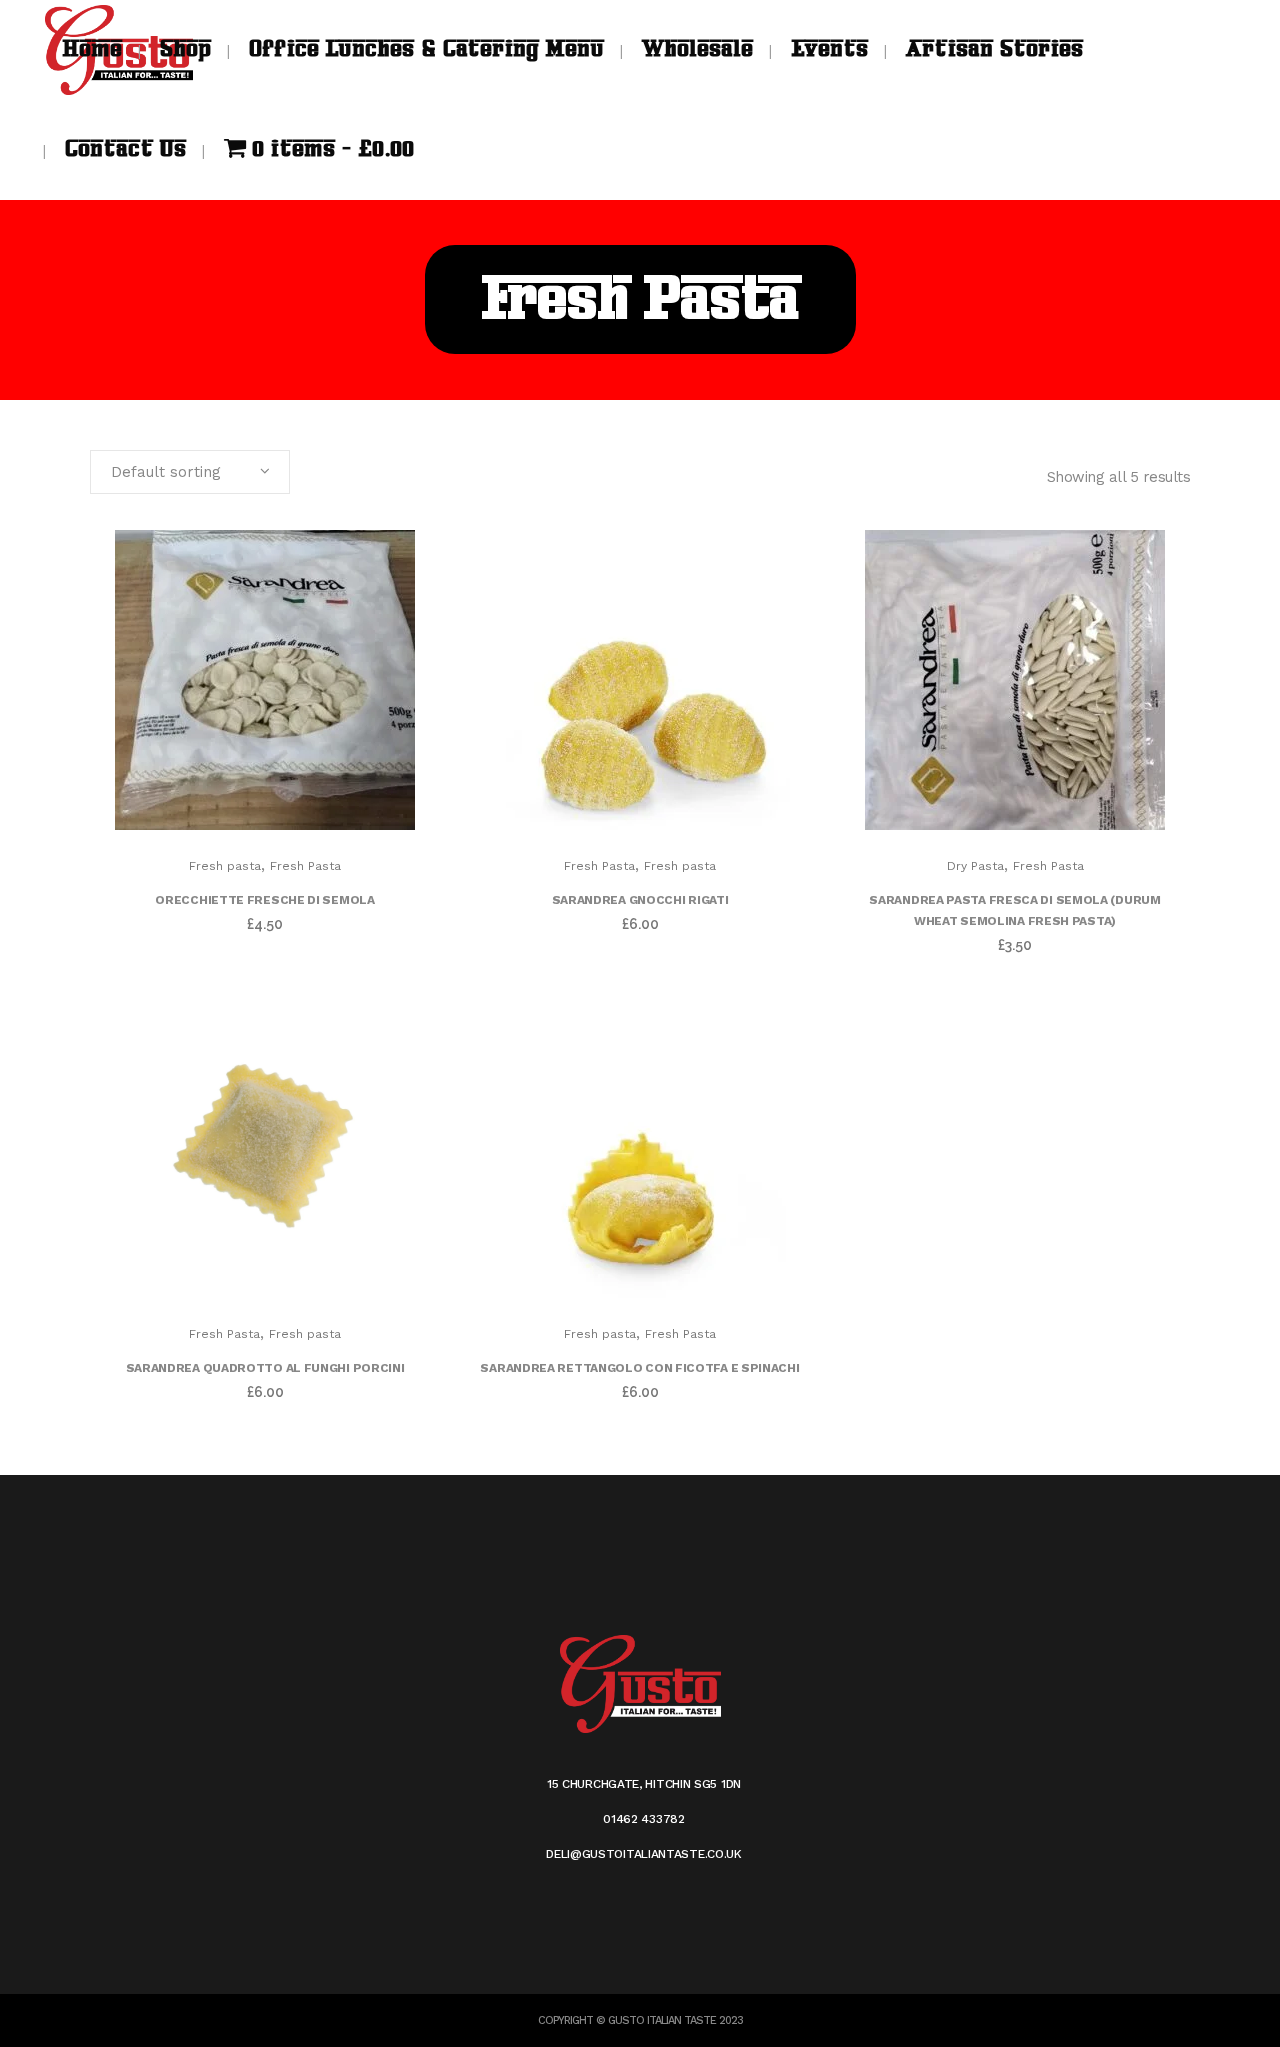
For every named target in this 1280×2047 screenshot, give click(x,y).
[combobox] (190, 472)
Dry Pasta (975, 866)
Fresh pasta (225, 866)
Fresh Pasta (305, 866)
